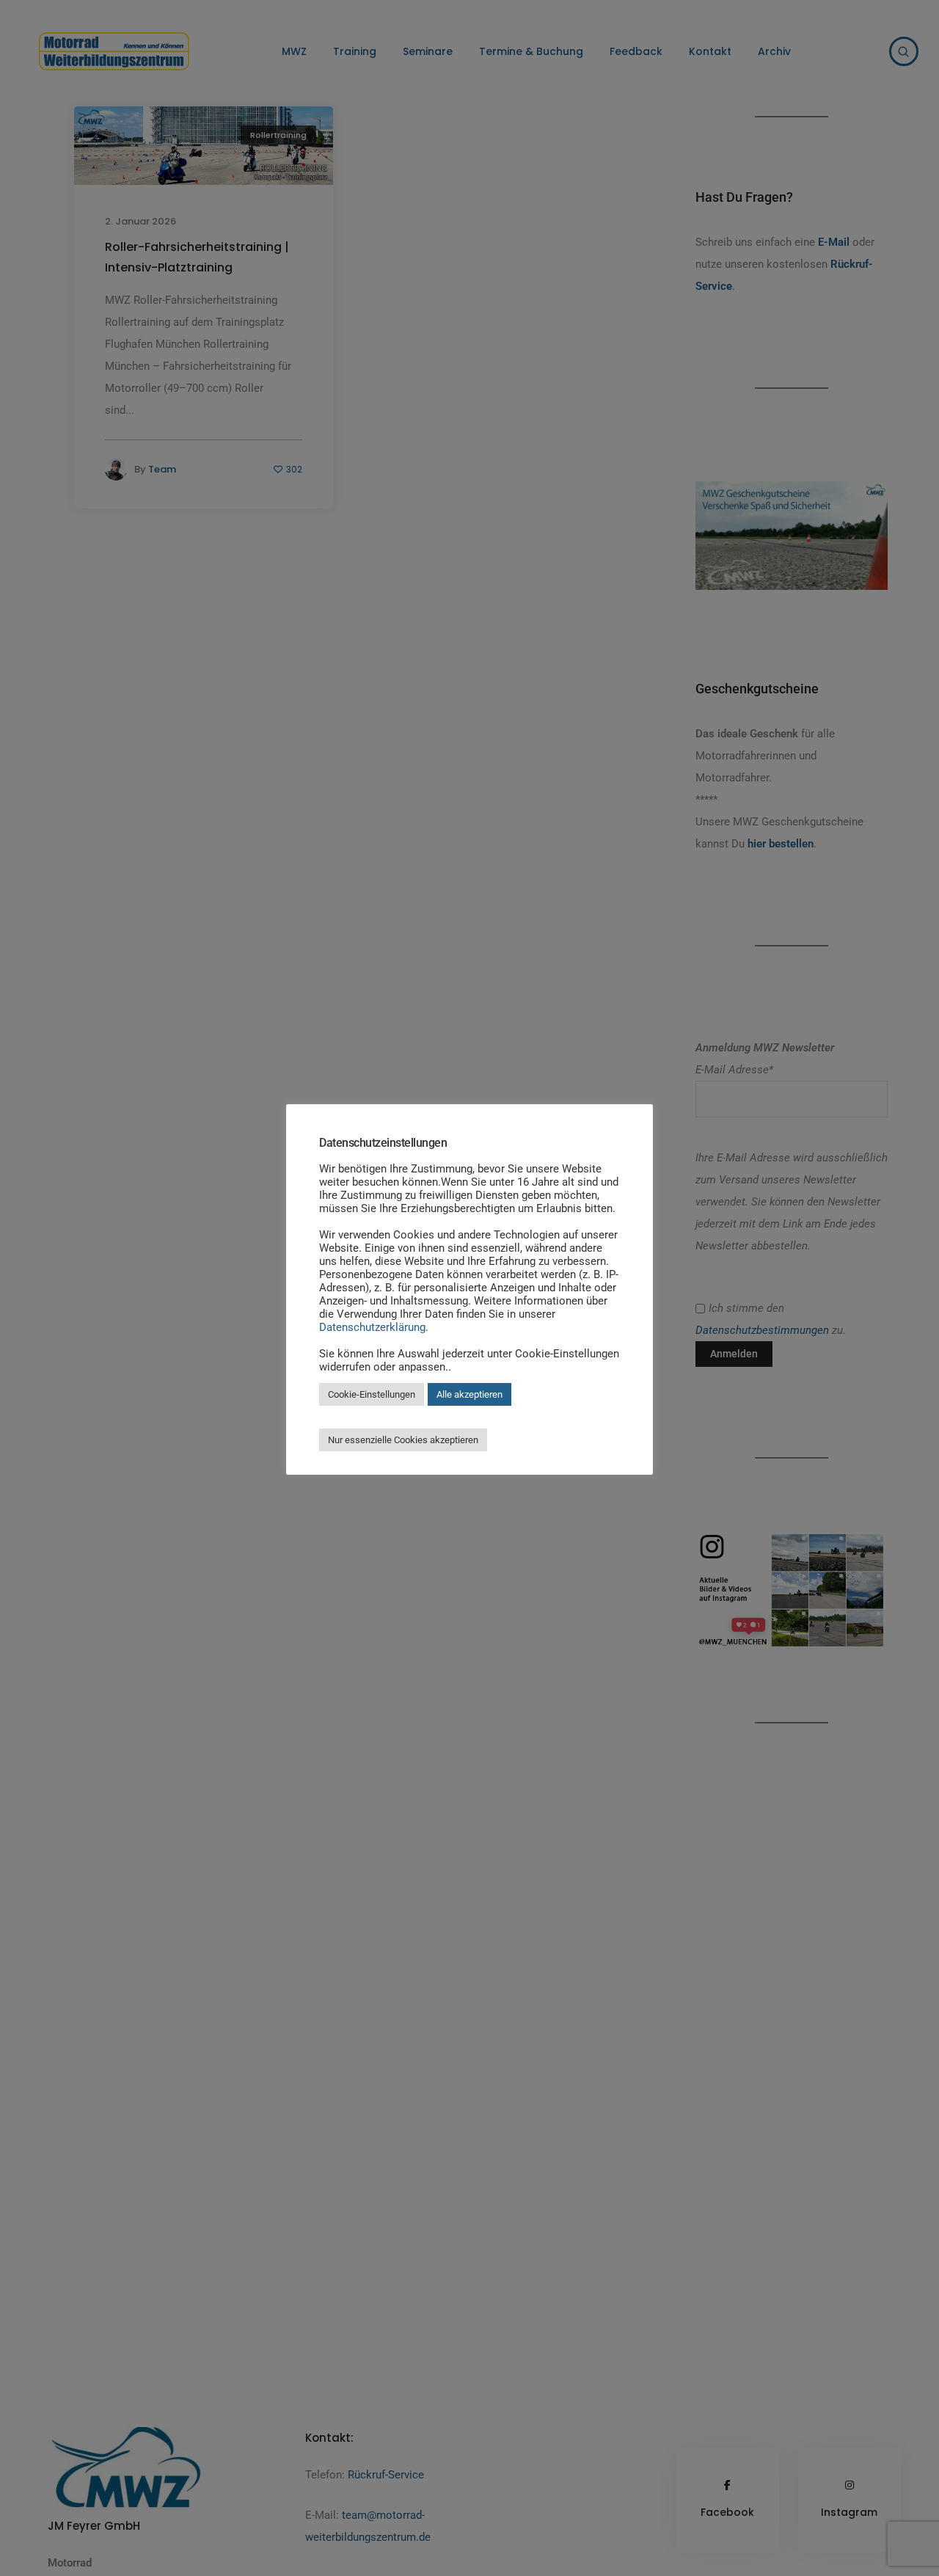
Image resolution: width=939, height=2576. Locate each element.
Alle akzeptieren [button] (469, 1394)
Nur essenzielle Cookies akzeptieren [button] (403, 1440)
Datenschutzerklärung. (374, 1327)
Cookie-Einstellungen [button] (372, 1394)
